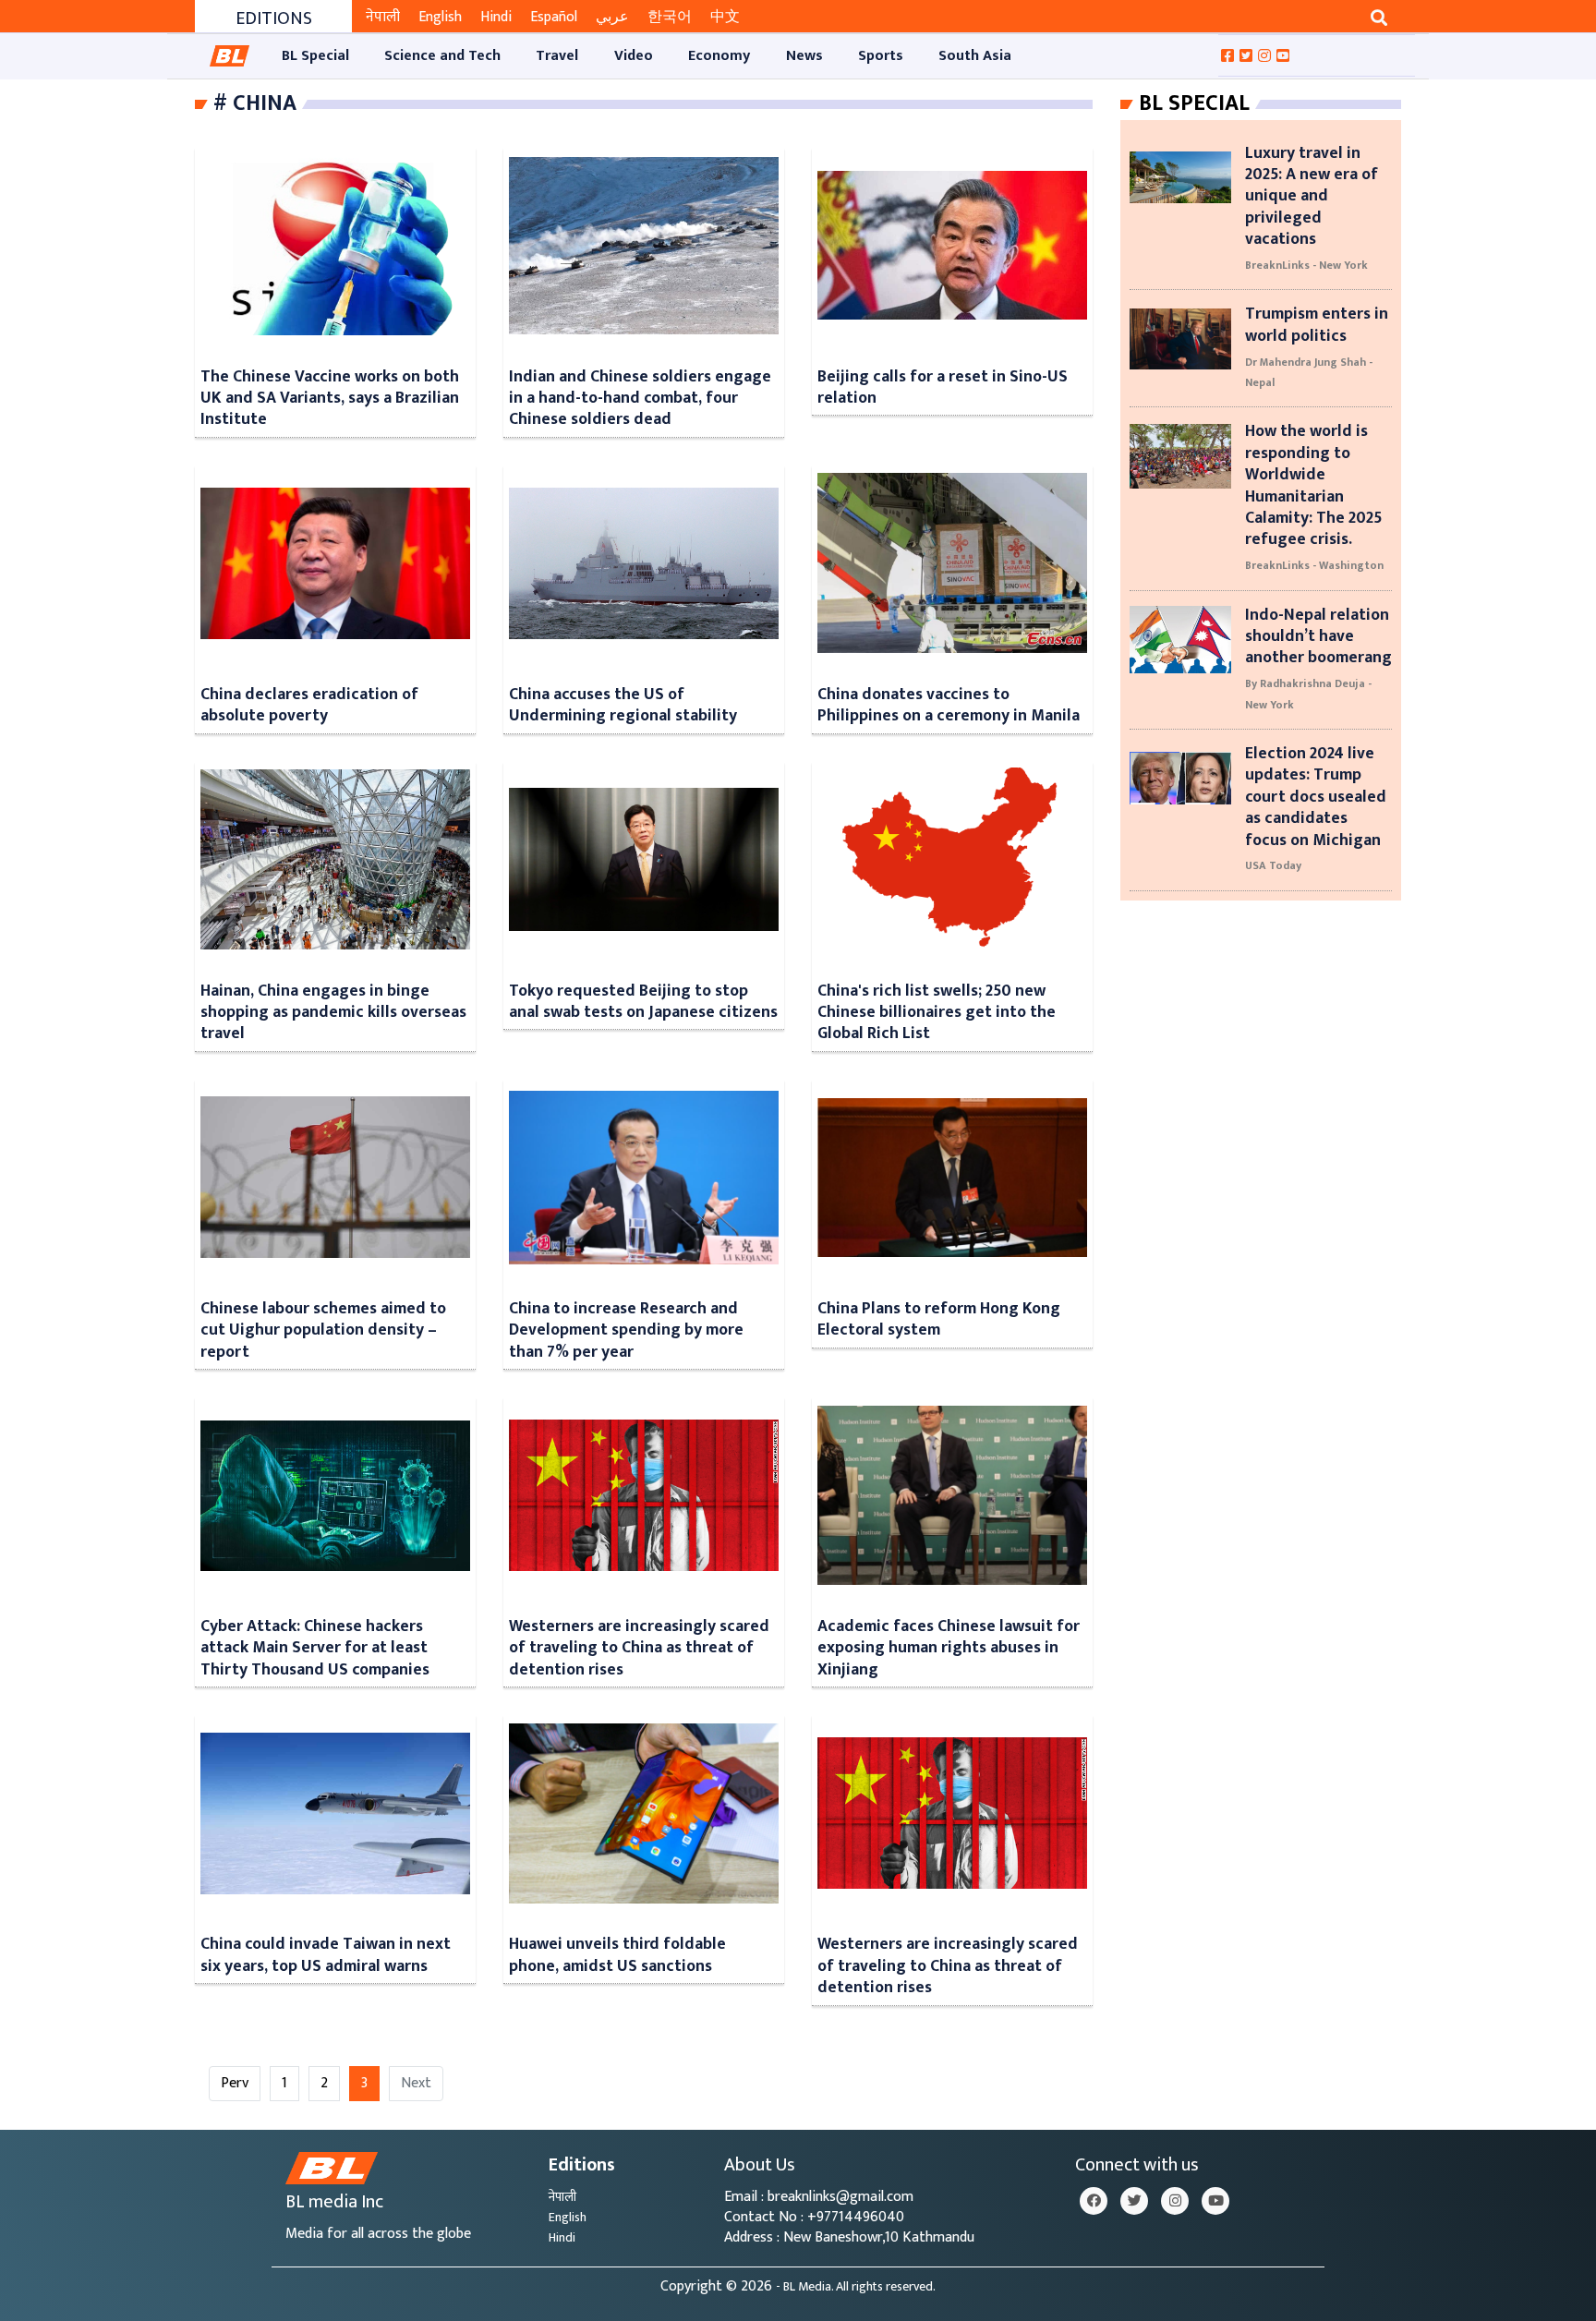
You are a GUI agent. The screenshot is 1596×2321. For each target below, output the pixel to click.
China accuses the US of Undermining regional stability (623, 705)
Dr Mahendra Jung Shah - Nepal (1309, 372)
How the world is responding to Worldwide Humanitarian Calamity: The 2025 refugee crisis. (1313, 485)
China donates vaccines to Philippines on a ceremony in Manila (949, 705)
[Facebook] (1094, 2201)
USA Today (1273, 865)
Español (554, 17)
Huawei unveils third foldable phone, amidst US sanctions (617, 1954)
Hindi (496, 17)
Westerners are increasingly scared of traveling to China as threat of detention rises (639, 1648)
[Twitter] (1134, 2201)
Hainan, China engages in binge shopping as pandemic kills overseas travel (333, 1012)
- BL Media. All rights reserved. (856, 2287)
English (440, 17)
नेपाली (383, 17)
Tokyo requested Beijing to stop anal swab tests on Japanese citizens (643, 1001)
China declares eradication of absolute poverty (309, 705)
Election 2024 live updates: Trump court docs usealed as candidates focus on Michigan (1316, 797)
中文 (725, 17)
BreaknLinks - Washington (1314, 565)
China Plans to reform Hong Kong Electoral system (939, 1319)
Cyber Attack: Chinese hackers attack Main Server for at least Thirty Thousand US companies (315, 1648)
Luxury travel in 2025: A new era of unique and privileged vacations (1312, 196)
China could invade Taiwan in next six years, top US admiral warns (326, 1954)
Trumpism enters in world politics (1317, 324)
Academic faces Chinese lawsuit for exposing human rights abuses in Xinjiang (949, 1648)
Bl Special (1194, 103)
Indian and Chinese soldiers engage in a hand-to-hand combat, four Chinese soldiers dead (640, 398)
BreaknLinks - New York (1306, 265)
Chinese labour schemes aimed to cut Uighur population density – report (323, 1330)
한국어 (670, 17)
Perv (235, 2083)
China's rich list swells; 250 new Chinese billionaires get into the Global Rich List (937, 1012)
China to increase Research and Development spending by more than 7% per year (626, 1330)
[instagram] (1175, 2201)
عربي (612, 17)
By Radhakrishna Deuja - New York (1308, 694)
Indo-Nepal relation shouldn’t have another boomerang (1318, 636)
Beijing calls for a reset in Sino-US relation (943, 387)
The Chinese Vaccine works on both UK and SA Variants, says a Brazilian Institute (330, 398)
